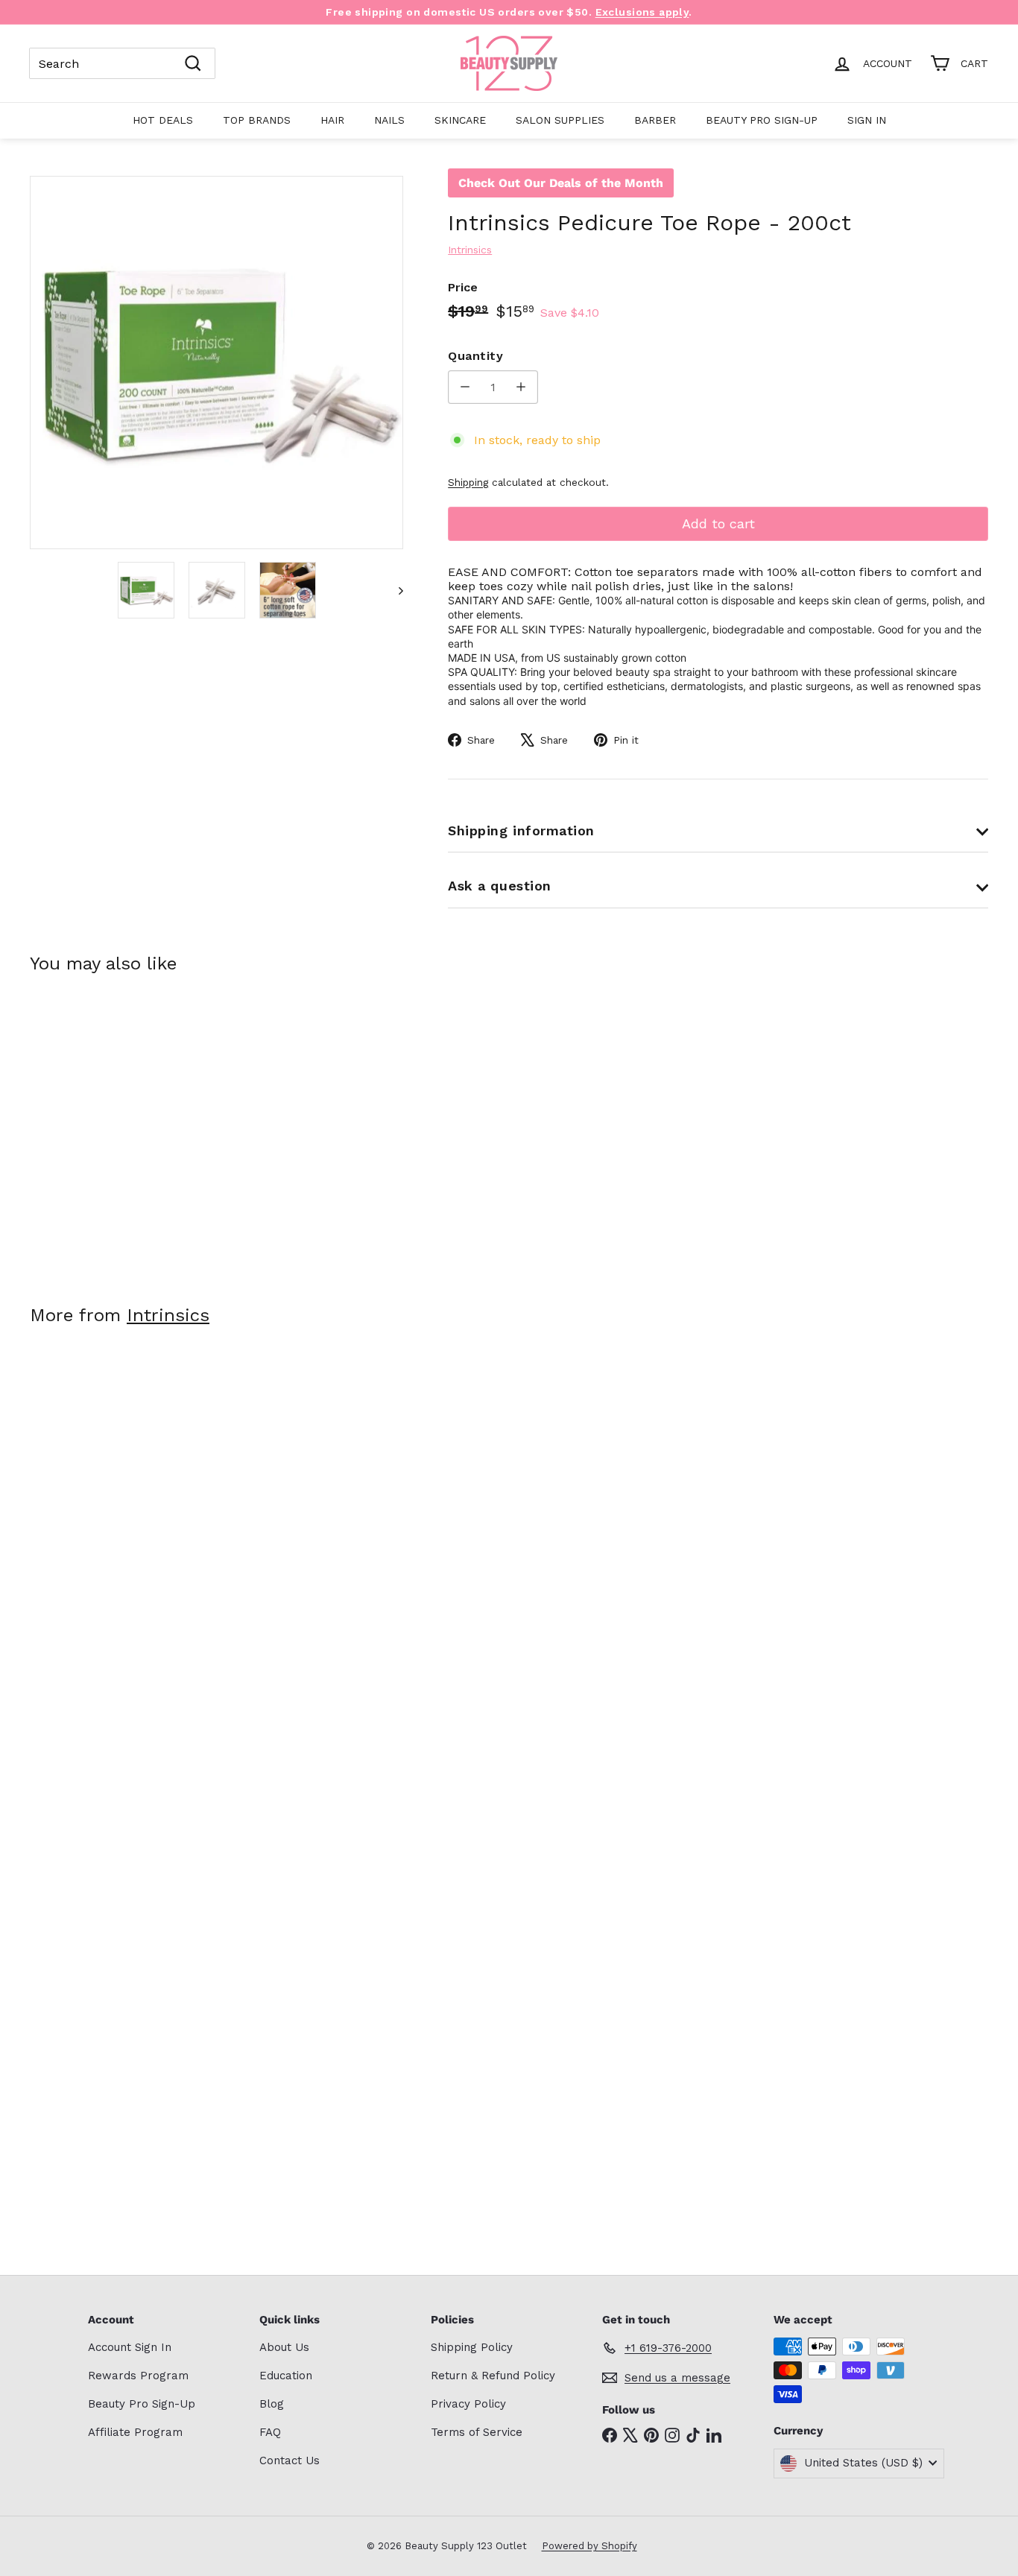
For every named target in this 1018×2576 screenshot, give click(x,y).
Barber (655, 120)
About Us (284, 2347)
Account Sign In (130, 2347)
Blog (272, 2404)
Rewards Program (138, 2376)
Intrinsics (168, 1315)
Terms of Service (477, 2432)
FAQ (270, 2432)
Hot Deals (163, 120)
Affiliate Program (135, 2432)
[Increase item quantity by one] (521, 387)
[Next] (394, 590)
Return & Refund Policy (493, 2376)
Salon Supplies (560, 120)
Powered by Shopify (589, 2546)
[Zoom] (216, 363)
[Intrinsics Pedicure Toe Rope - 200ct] (104, 1129)
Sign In (867, 120)
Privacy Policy (468, 2404)
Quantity (475, 356)
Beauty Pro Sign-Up (762, 120)
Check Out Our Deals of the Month (561, 183)
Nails (389, 120)
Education (286, 2376)
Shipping (468, 482)
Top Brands (257, 120)
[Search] (193, 63)
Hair (332, 120)
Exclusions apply (642, 12)
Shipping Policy (472, 2347)
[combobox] (122, 63)
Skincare (460, 120)
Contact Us (290, 2461)
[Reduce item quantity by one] (465, 387)
